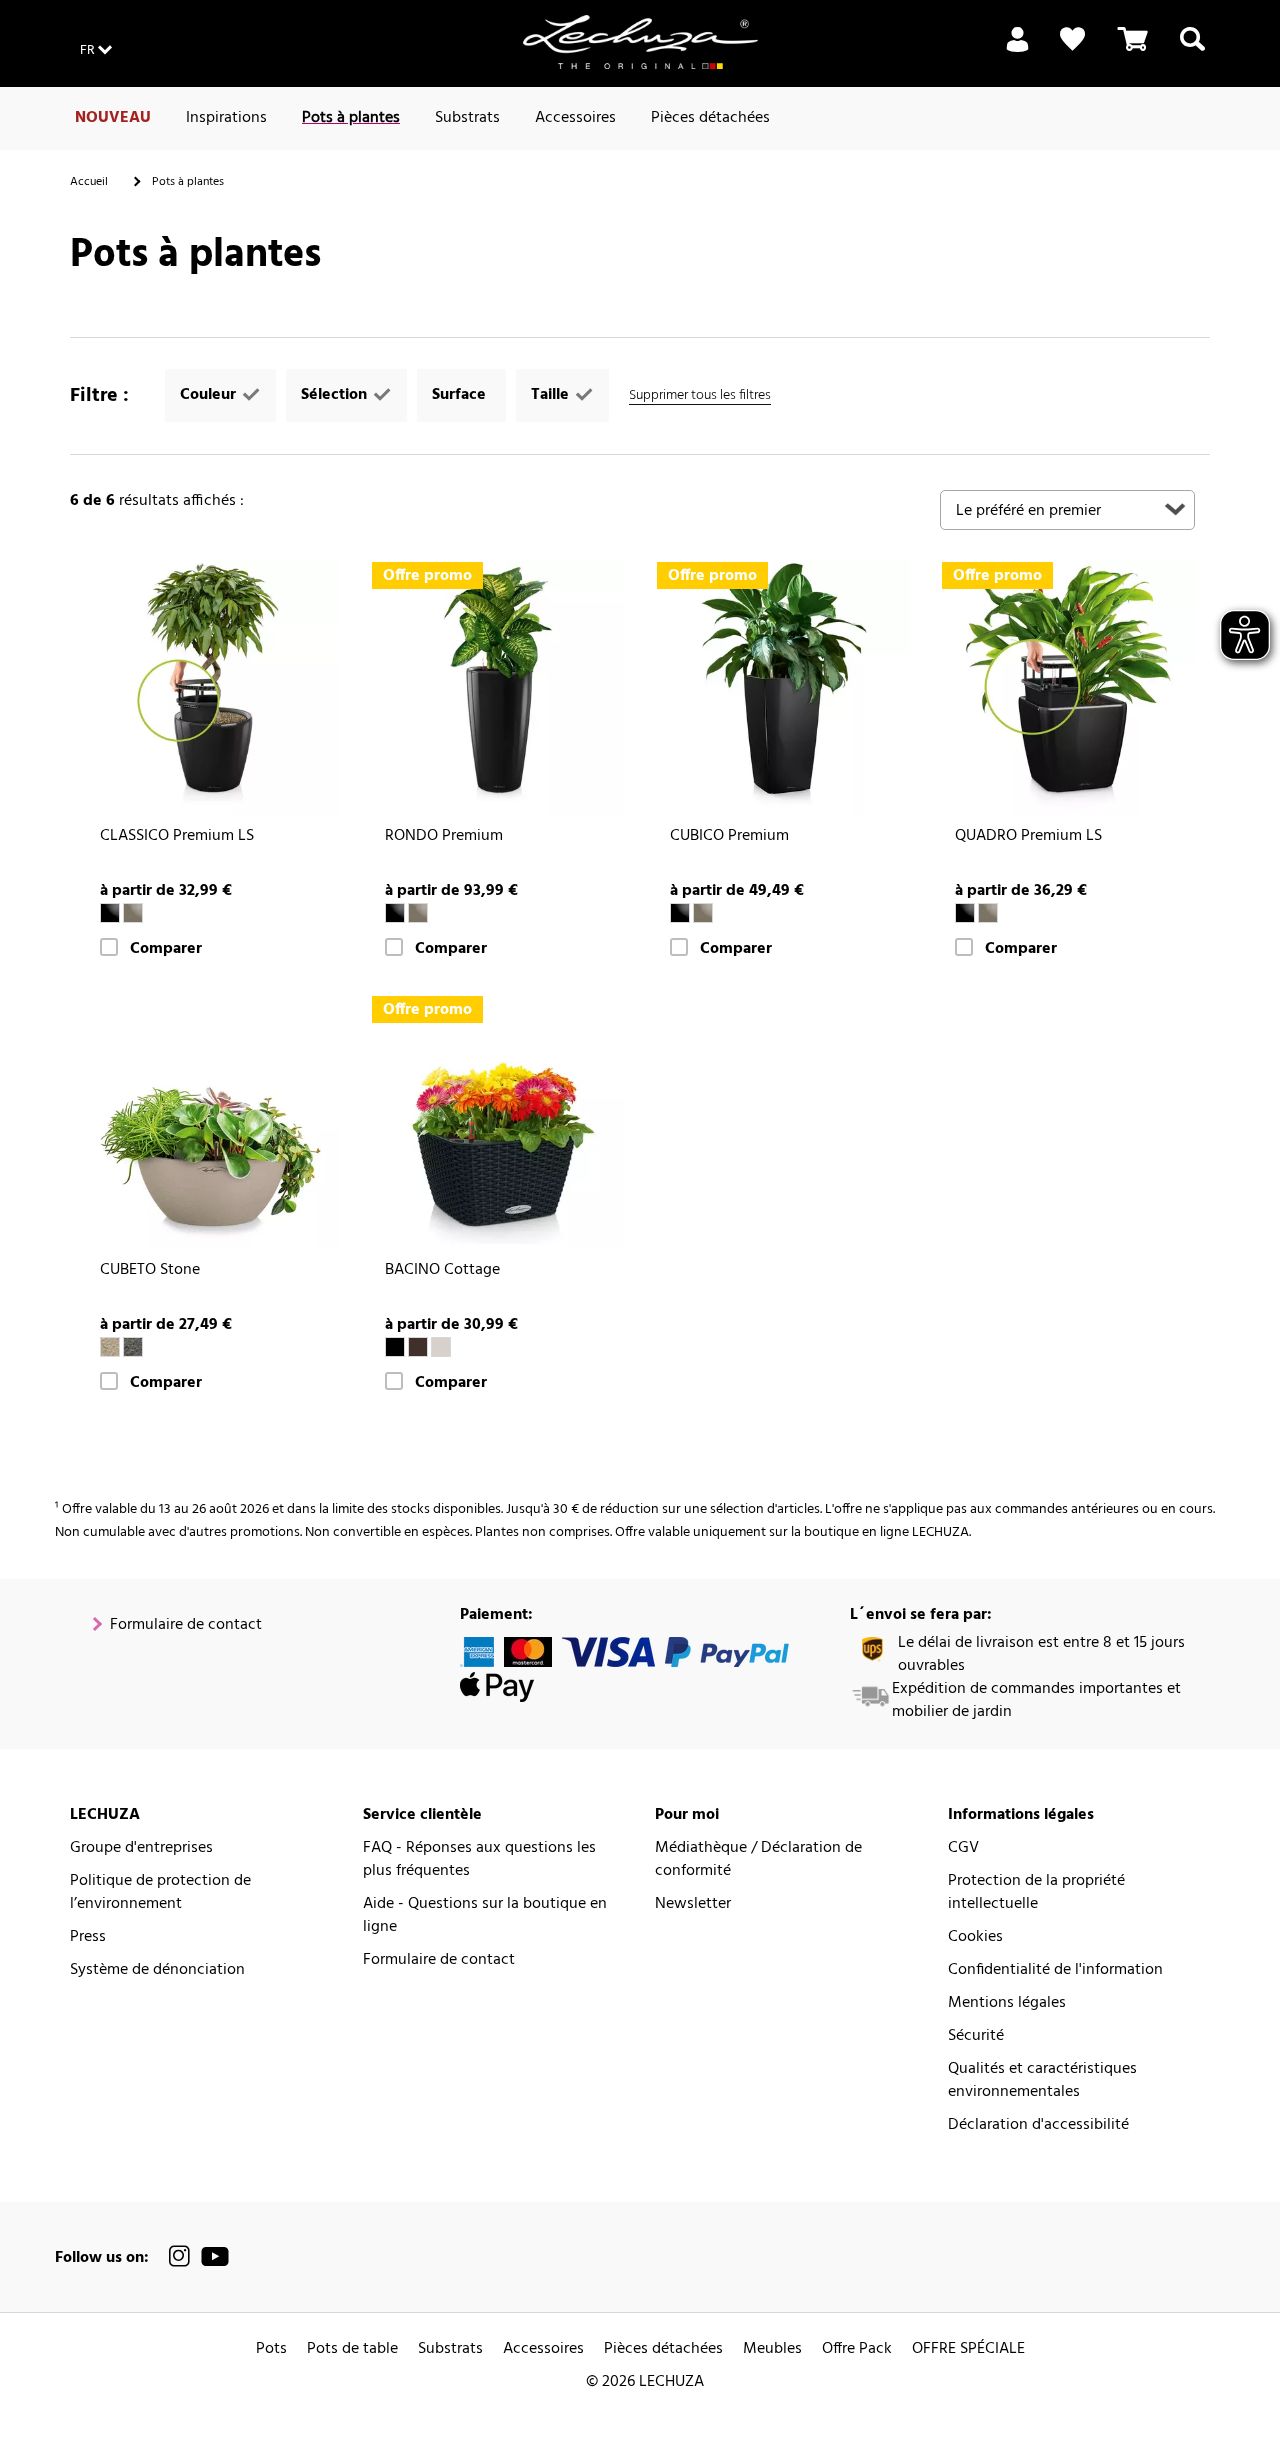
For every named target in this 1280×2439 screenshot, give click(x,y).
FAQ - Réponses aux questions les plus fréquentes (479, 1860)
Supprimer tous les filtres (700, 395)
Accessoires (575, 118)
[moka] (418, 1347)
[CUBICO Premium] (782, 687)
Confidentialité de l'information (1055, 1970)
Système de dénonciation (157, 1970)
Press (88, 1937)
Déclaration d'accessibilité (1038, 2125)
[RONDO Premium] (497, 687)
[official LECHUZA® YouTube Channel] (215, 2256)
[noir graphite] (133, 1347)
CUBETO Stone (150, 1270)
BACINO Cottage (442, 1270)
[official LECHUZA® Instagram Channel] (180, 2256)
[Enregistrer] (1017, 51)
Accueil (89, 182)
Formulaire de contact (186, 1625)
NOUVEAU (113, 118)
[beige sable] (110, 1347)
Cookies (975, 1937)
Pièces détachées (710, 118)
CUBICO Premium (729, 836)
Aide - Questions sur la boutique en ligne (485, 1916)
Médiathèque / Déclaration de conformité (758, 1860)
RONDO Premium (444, 836)
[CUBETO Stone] (212, 1121)
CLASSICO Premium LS (177, 836)
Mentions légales (1007, 2003)
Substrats (467, 118)
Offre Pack (857, 2349)
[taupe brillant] (133, 913)
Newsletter (693, 1904)
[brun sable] (441, 1347)
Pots (271, 2349)
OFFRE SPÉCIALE (968, 2349)
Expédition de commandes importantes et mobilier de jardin (1036, 1701)
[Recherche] (1192, 51)
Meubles (772, 2349)
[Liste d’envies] (1072, 39)
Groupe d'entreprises (141, 1848)
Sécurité (976, 2036)
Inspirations (226, 118)
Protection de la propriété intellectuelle (1036, 1893)
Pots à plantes (351, 118)
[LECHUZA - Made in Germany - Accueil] (640, 42)
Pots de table (352, 2349)
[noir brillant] (110, 913)
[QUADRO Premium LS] (1067, 687)
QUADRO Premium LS (1028, 836)
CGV (963, 1848)
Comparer (166, 949)
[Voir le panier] (1133, 51)
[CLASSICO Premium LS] (212, 687)
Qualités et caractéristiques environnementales (1042, 2081)
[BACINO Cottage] (497, 1121)
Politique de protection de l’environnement (160, 1893)
